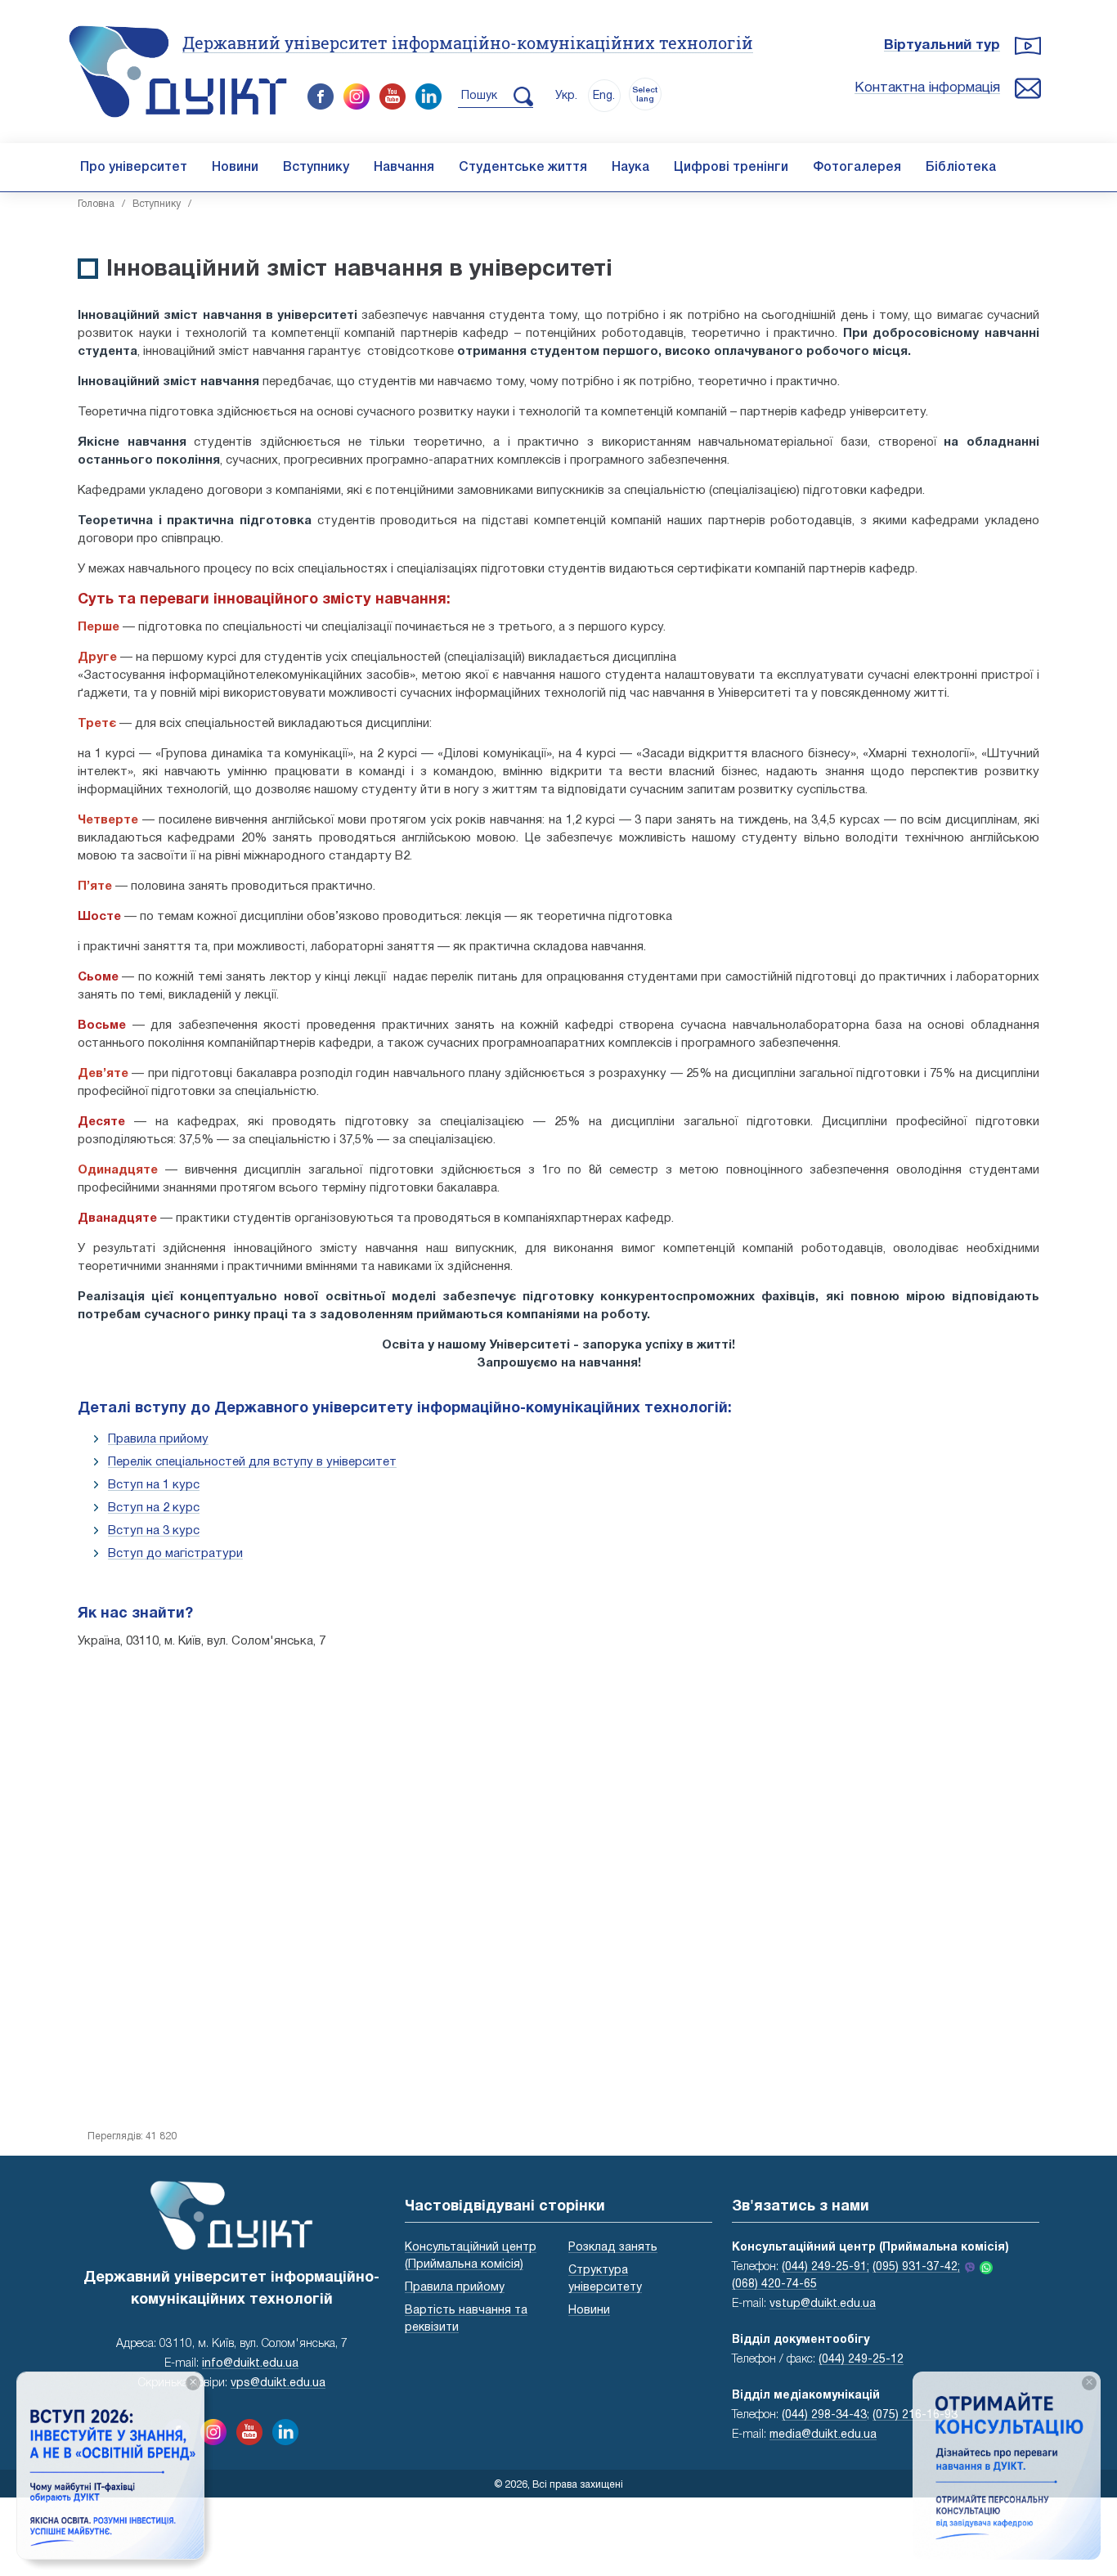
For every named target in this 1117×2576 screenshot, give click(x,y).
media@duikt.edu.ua (823, 2435)
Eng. (604, 96)
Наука (630, 168)
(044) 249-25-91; (825, 2267)
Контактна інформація (927, 88)
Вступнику (316, 168)
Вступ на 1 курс (154, 1485)
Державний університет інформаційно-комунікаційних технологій (468, 43)
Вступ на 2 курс (154, 1508)
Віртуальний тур (942, 45)
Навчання (404, 168)
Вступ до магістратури (175, 1554)
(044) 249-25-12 (861, 2360)
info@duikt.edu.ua (250, 2364)
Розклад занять (613, 2248)
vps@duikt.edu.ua (278, 2383)
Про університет (134, 168)
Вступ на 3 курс (154, 1531)
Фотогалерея (857, 168)
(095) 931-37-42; (916, 2267)
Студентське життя (523, 168)
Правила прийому (158, 1439)
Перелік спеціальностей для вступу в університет (252, 1462)
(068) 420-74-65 (774, 2284)
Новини (235, 168)
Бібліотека (961, 168)
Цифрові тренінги (731, 168)
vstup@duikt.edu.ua (823, 2304)
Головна (96, 204)
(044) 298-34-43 (824, 2415)
